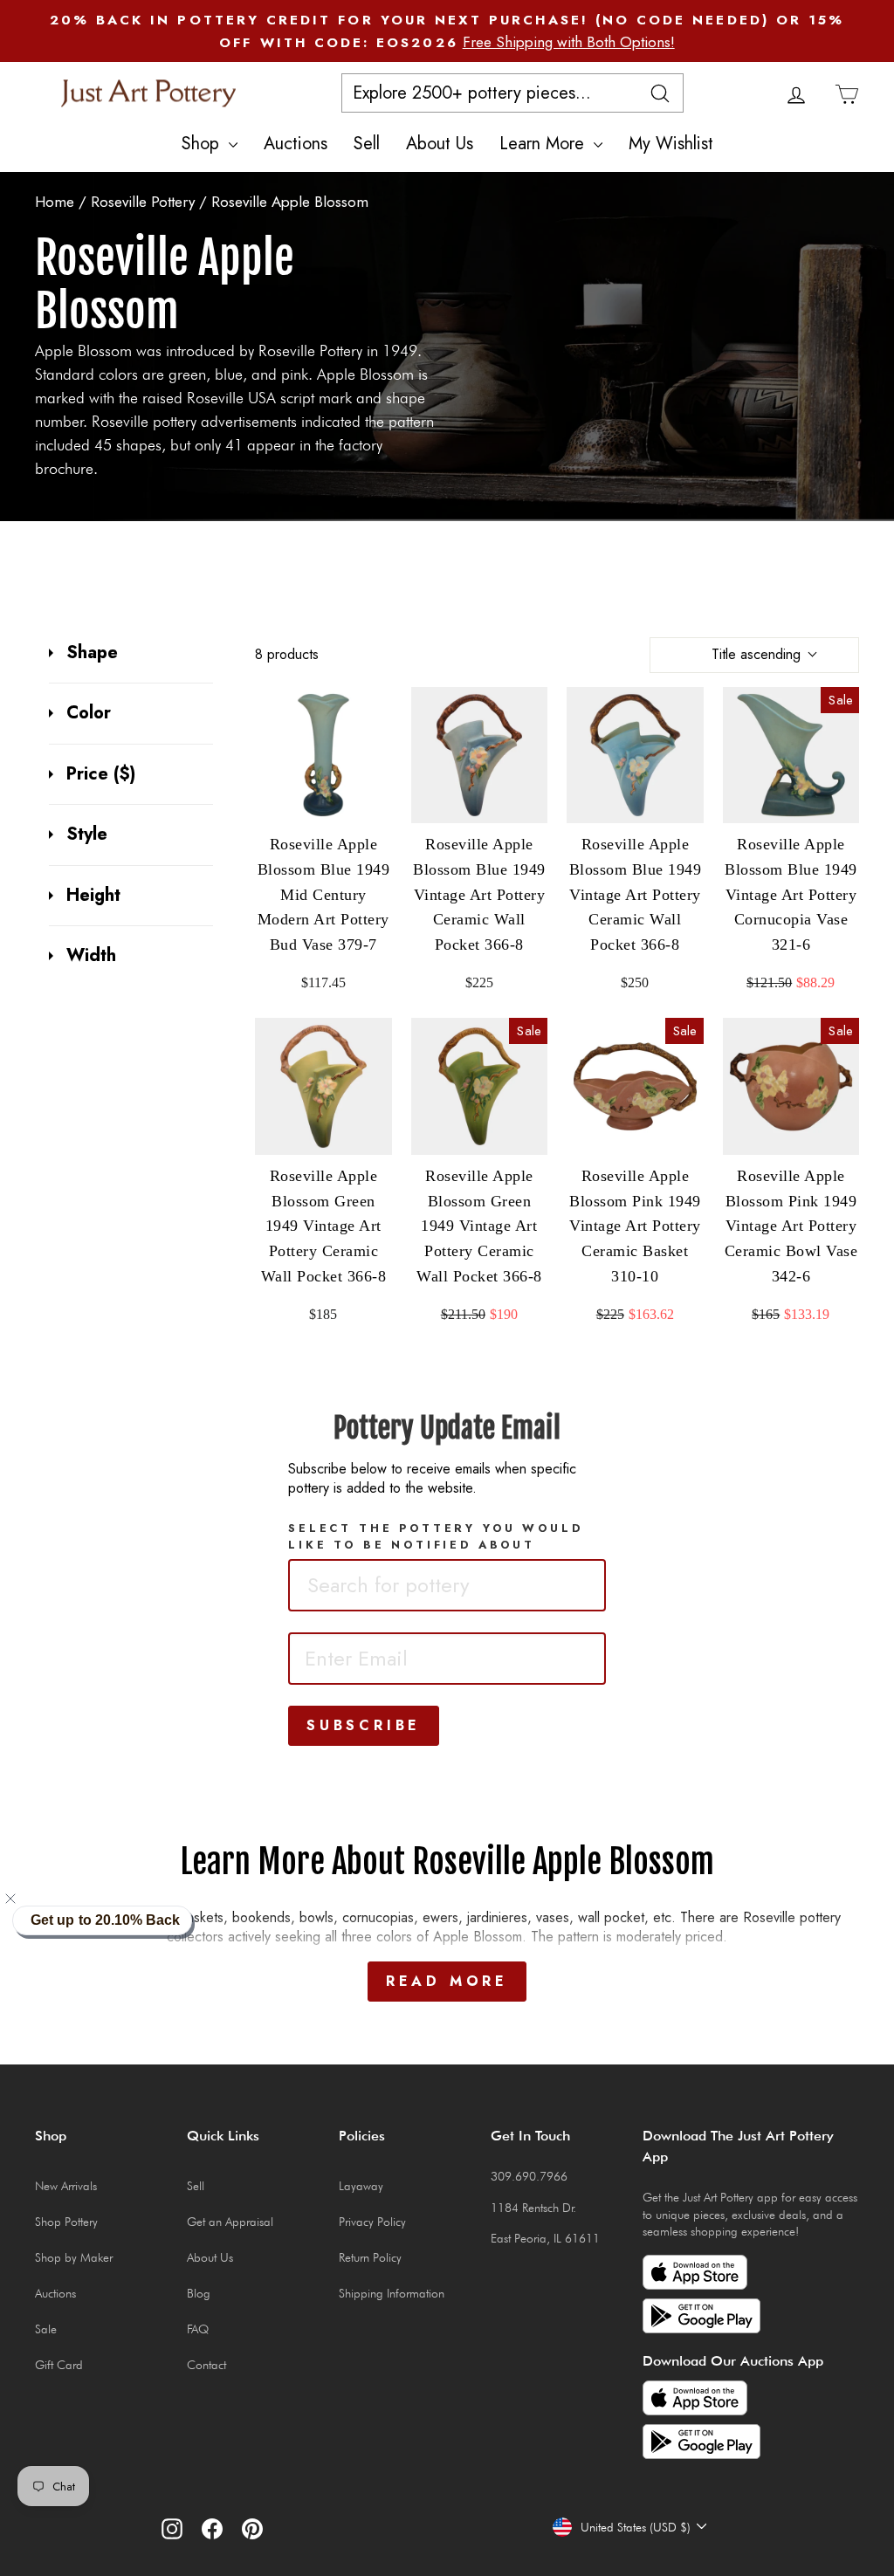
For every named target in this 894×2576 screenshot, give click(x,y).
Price (101, 774)
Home (55, 202)
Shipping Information (392, 2293)
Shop (203, 144)
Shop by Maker (74, 2257)
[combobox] (447, 1585)
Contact (206, 2365)
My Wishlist (671, 144)
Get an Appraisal (230, 2222)
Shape (92, 653)
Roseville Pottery (145, 202)
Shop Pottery (66, 2222)
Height (93, 896)
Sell (367, 144)
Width (91, 956)
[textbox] (423, 1585)
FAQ (198, 2329)
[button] (21, 1899)
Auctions (296, 144)
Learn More (544, 144)
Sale (46, 2329)
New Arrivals (66, 2186)
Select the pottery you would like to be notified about (436, 1536)
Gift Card (59, 2365)
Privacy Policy (372, 2222)
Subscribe (364, 1725)
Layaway (361, 2186)
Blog (199, 2293)
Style (87, 835)
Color (89, 713)
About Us (440, 144)
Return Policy (370, 2257)
